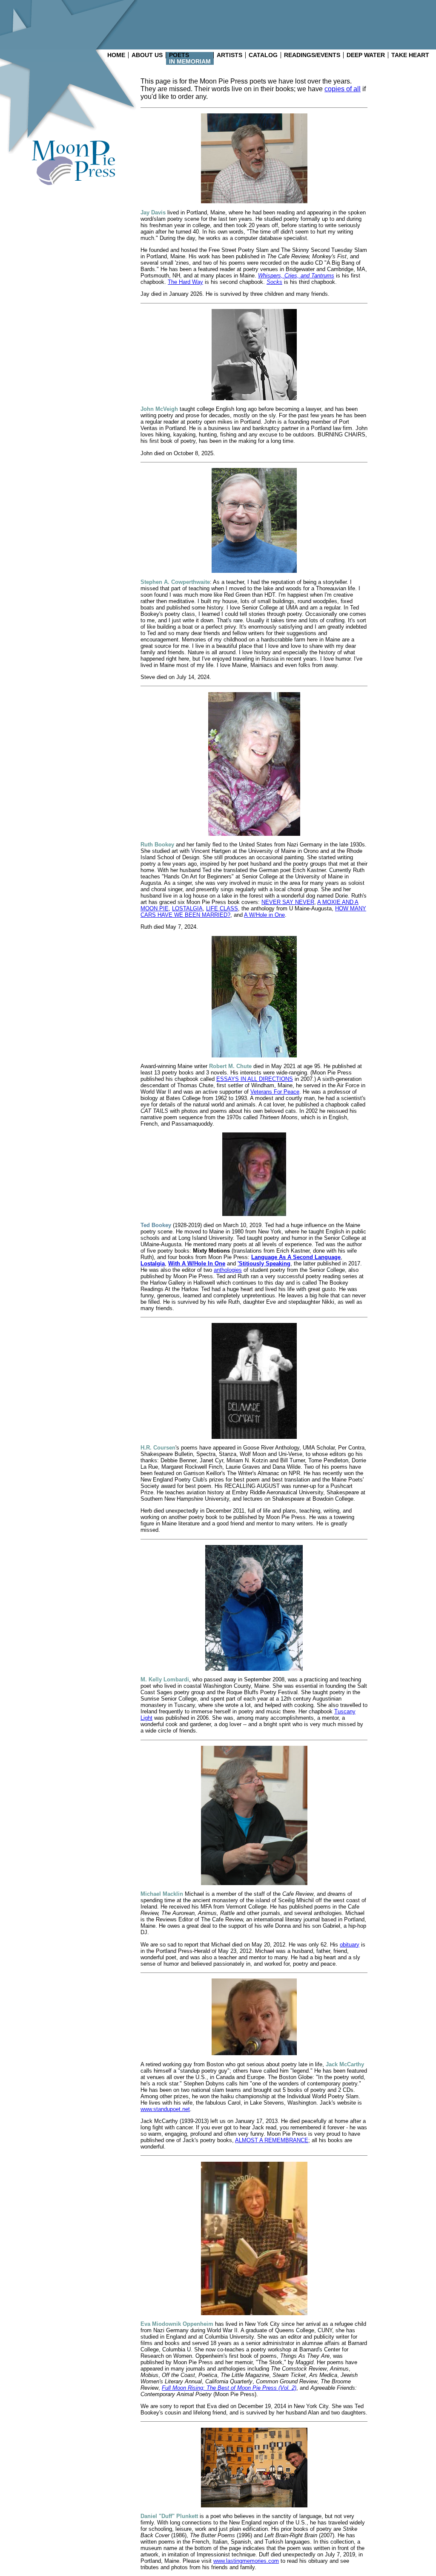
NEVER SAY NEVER (288, 902)
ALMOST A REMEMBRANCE (272, 2140)
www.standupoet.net (165, 2109)
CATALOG (263, 55)
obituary (350, 1945)
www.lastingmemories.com (246, 2561)
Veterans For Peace (275, 1092)
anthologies (228, 1270)
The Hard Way (185, 282)
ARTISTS (229, 55)
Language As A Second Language (296, 1257)
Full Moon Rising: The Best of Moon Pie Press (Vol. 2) (229, 2388)
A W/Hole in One (264, 915)
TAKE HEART (410, 55)
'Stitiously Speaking (264, 1263)
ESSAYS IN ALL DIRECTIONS (255, 1079)
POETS (179, 55)
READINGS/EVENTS (312, 55)
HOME (116, 55)
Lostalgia (153, 1263)
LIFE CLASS (222, 908)
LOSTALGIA (187, 908)
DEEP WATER (366, 55)
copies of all (343, 89)
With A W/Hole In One (197, 1263)
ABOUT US (147, 55)
